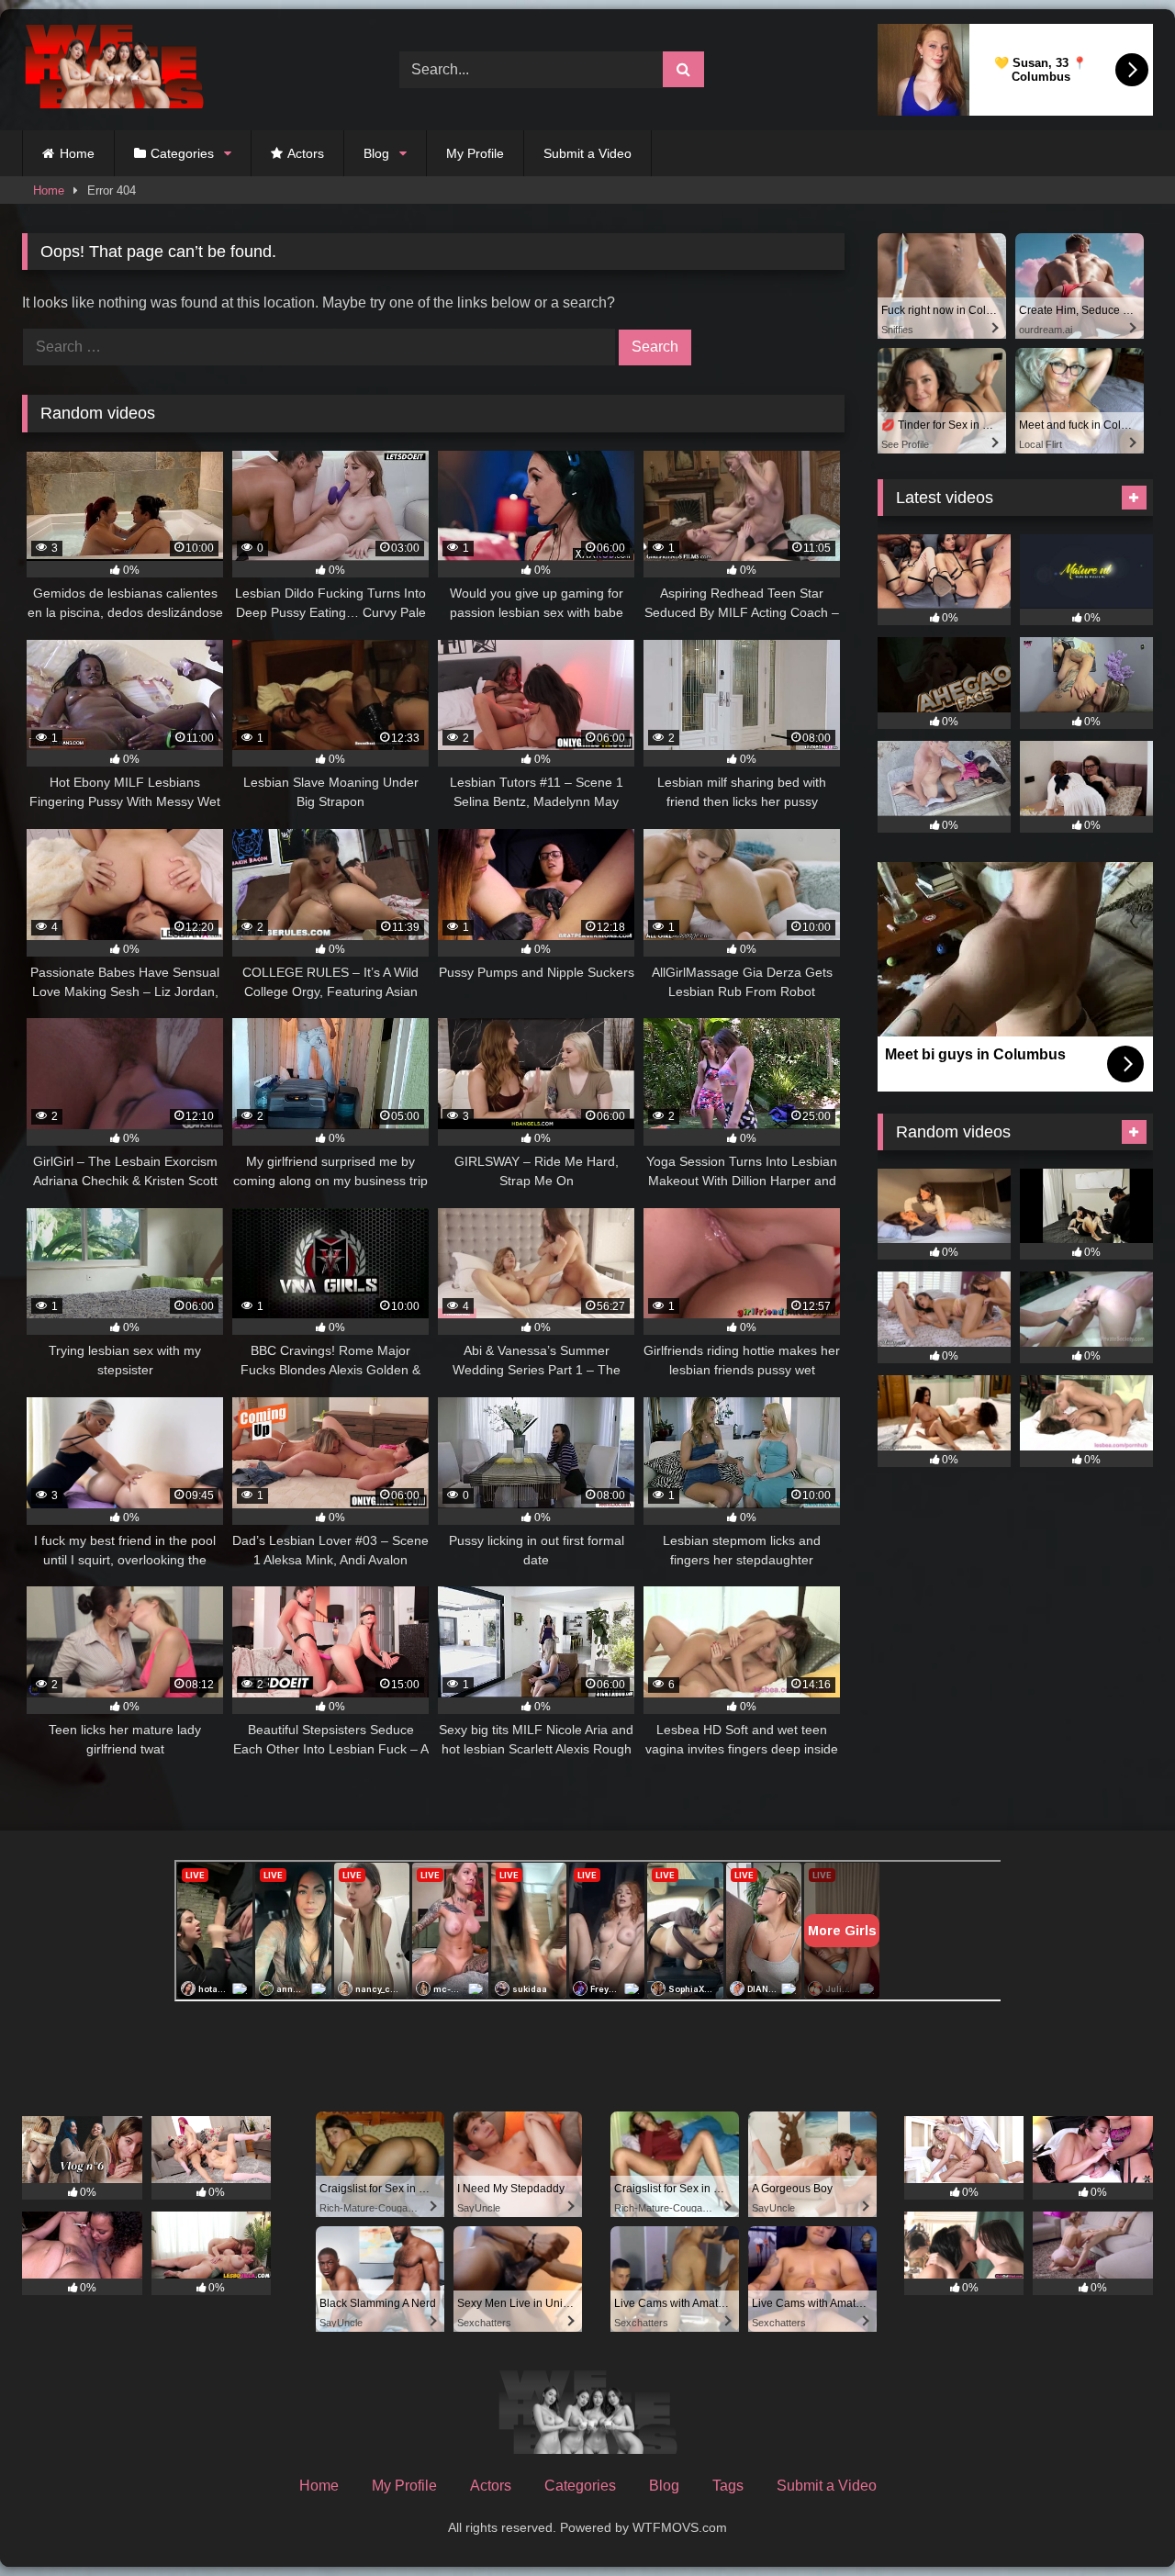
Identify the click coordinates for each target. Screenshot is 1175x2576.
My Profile (475, 153)
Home (77, 153)
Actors (306, 153)
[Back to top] (1118, 2521)
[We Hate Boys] (114, 70)
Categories (182, 153)
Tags (728, 2486)
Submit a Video (587, 153)
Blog (376, 153)
